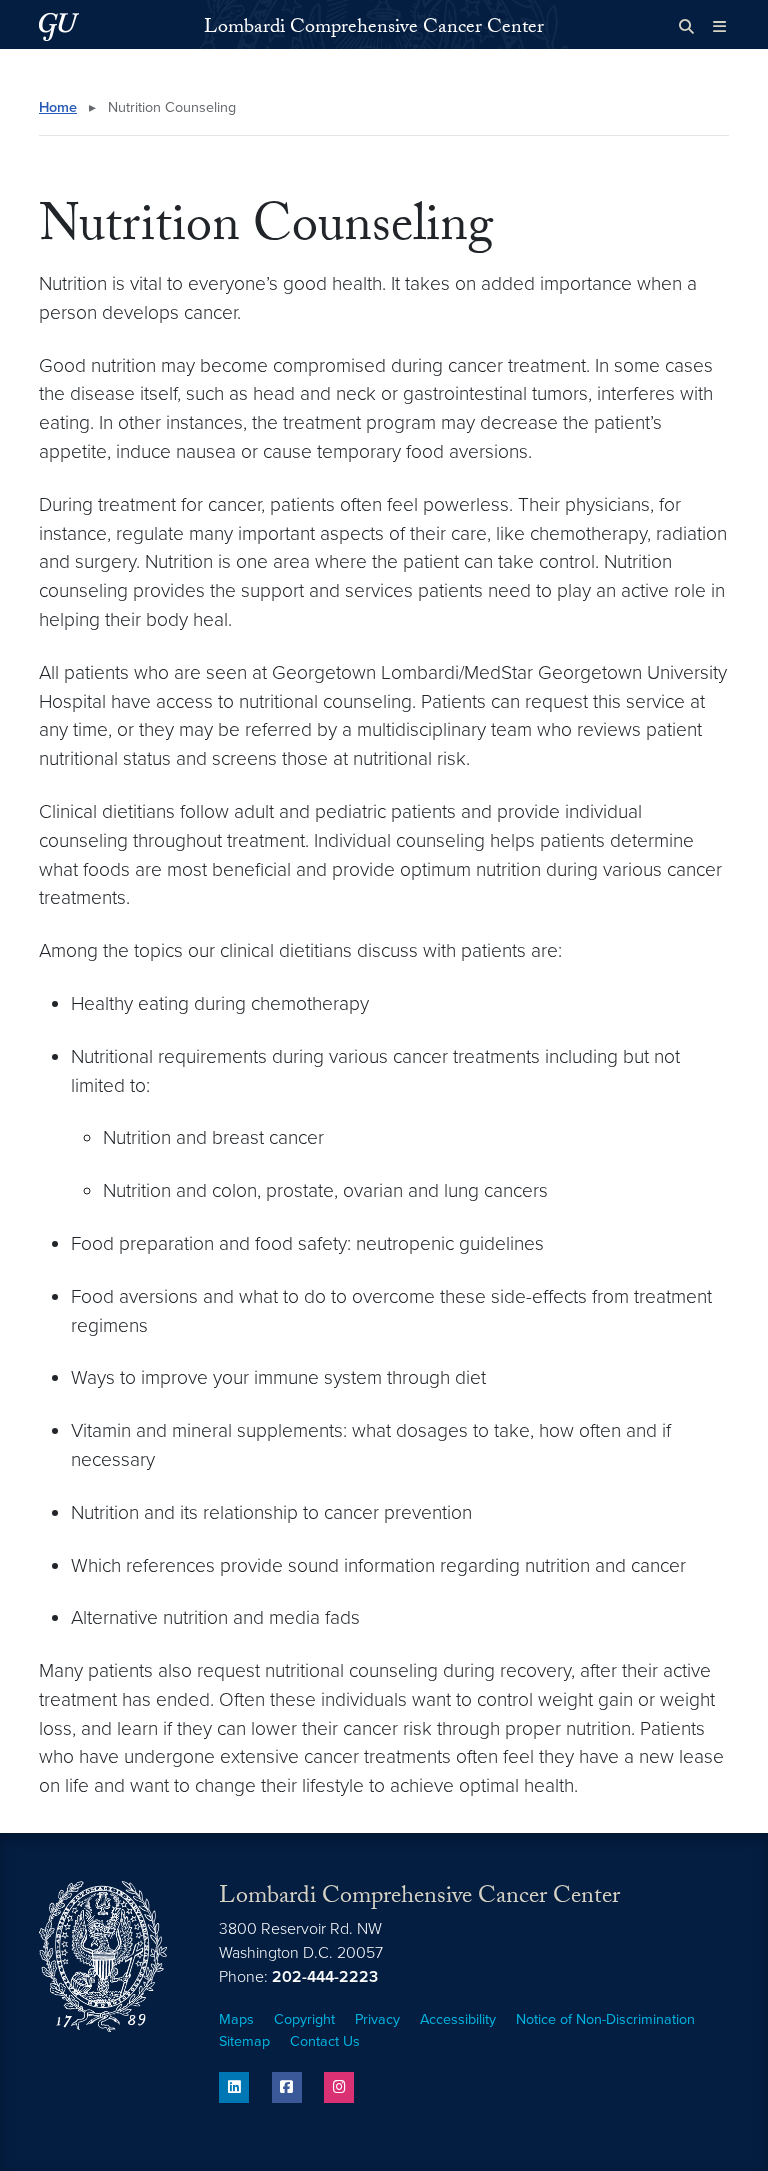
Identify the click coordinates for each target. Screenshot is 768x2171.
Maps (236, 2019)
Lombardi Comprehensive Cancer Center (374, 29)
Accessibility (458, 2019)
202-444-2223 (325, 1977)
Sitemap (244, 2041)
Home (58, 107)
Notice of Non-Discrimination (605, 2019)
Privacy (377, 2019)
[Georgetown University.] (59, 26)
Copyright (304, 2019)
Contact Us (325, 2041)
